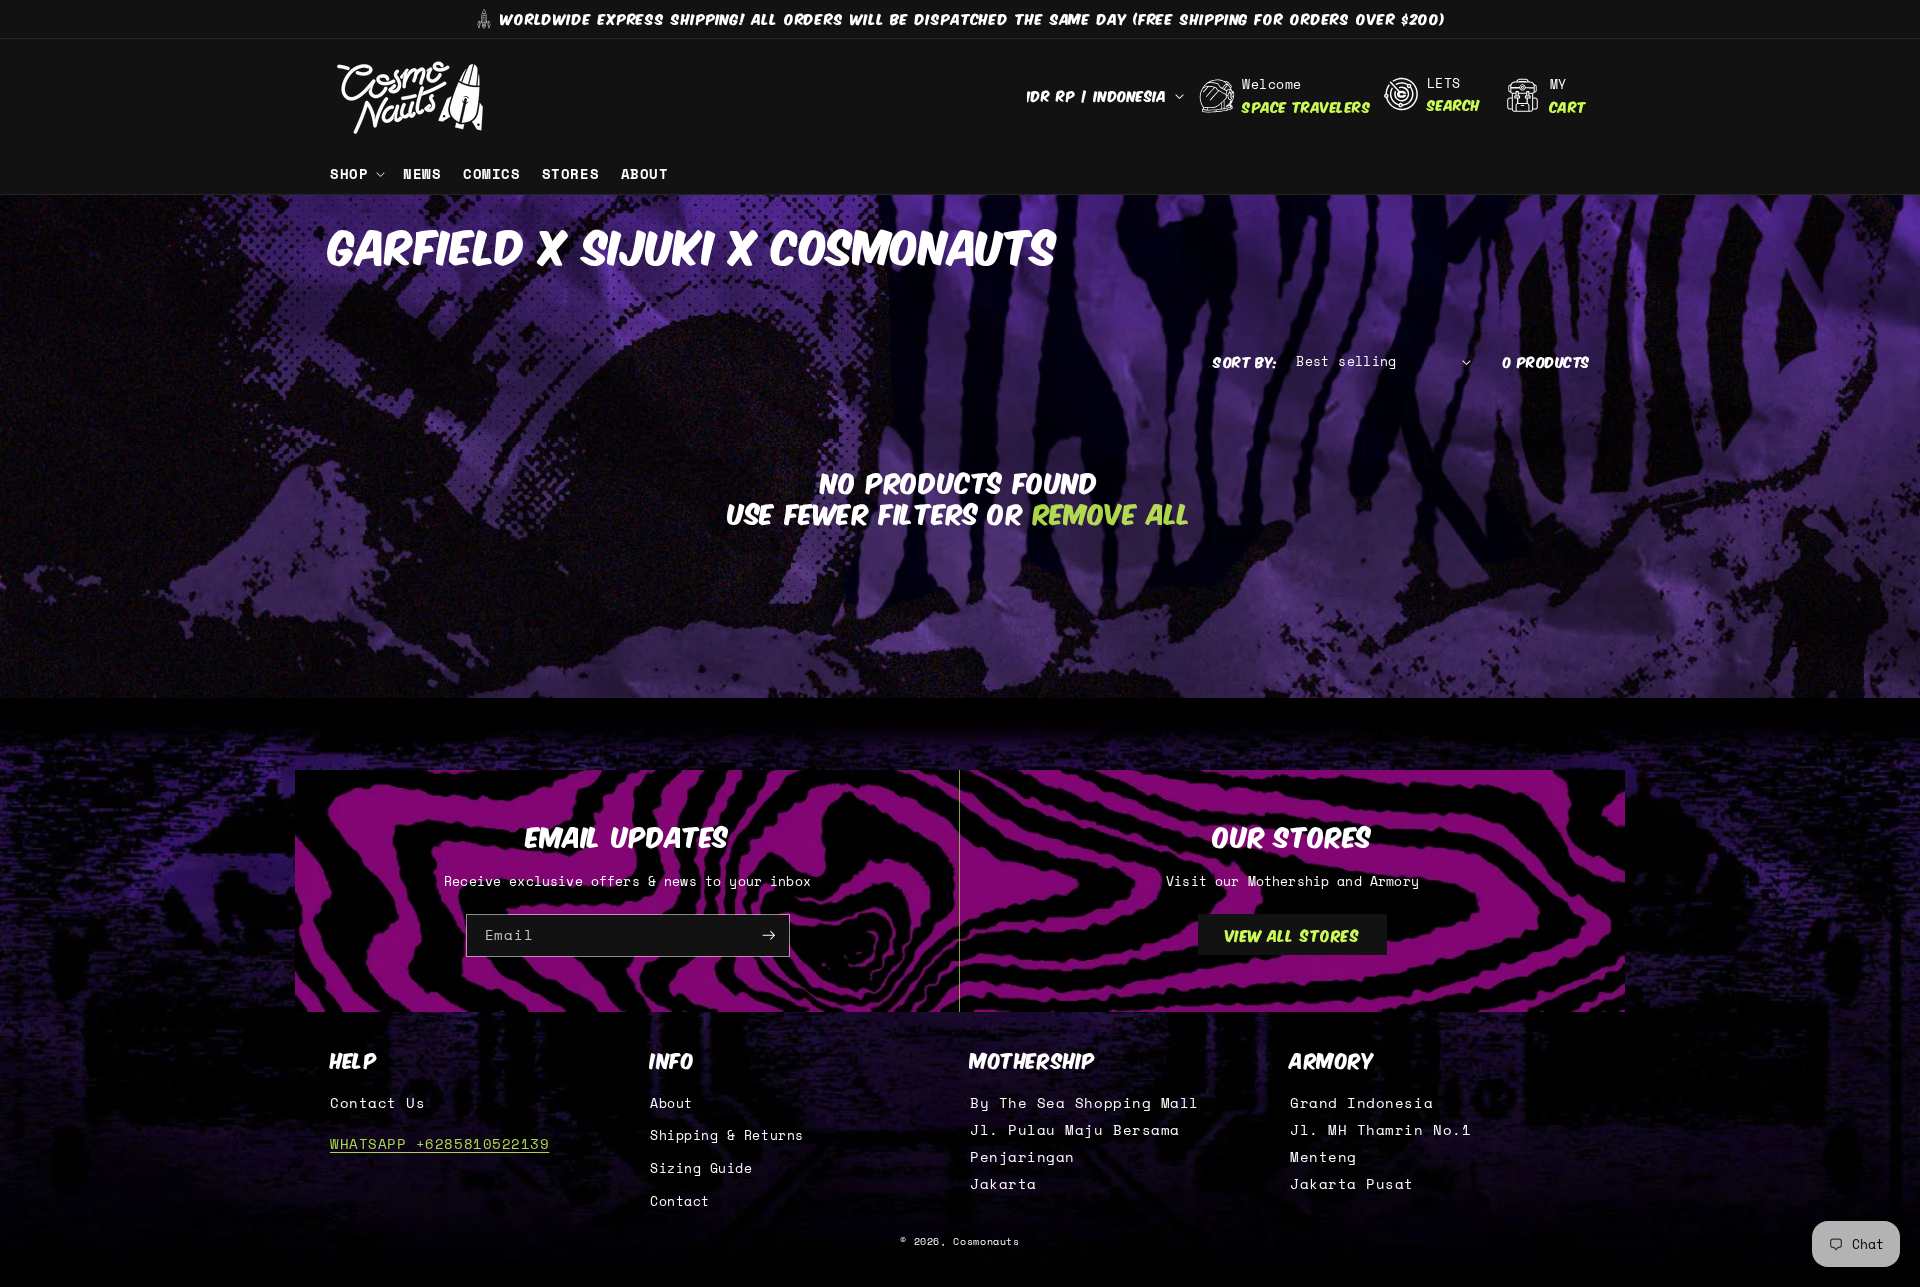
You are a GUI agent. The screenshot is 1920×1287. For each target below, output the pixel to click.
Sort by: (1245, 361)
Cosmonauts (986, 1241)
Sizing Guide (701, 1168)
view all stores (1293, 934)
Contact (680, 1201)
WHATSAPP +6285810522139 (439, 1143)
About (671, 1103)
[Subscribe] (769, 935)
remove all (1112, 512)
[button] (355, 174)
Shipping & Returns (727, 1135)
